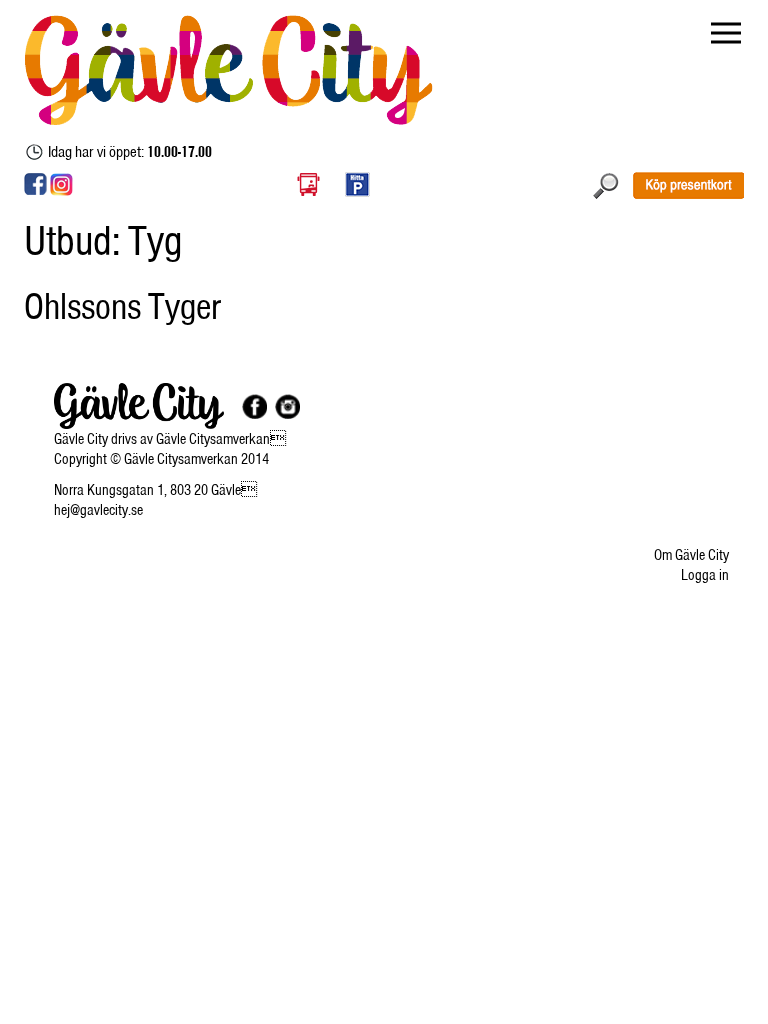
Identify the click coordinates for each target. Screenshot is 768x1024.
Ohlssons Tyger (122, 305)
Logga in (705, 575)
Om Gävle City (691, 555)
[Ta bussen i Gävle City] (308, 183)
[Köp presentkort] (688, 184)
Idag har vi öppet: (130, 151)
